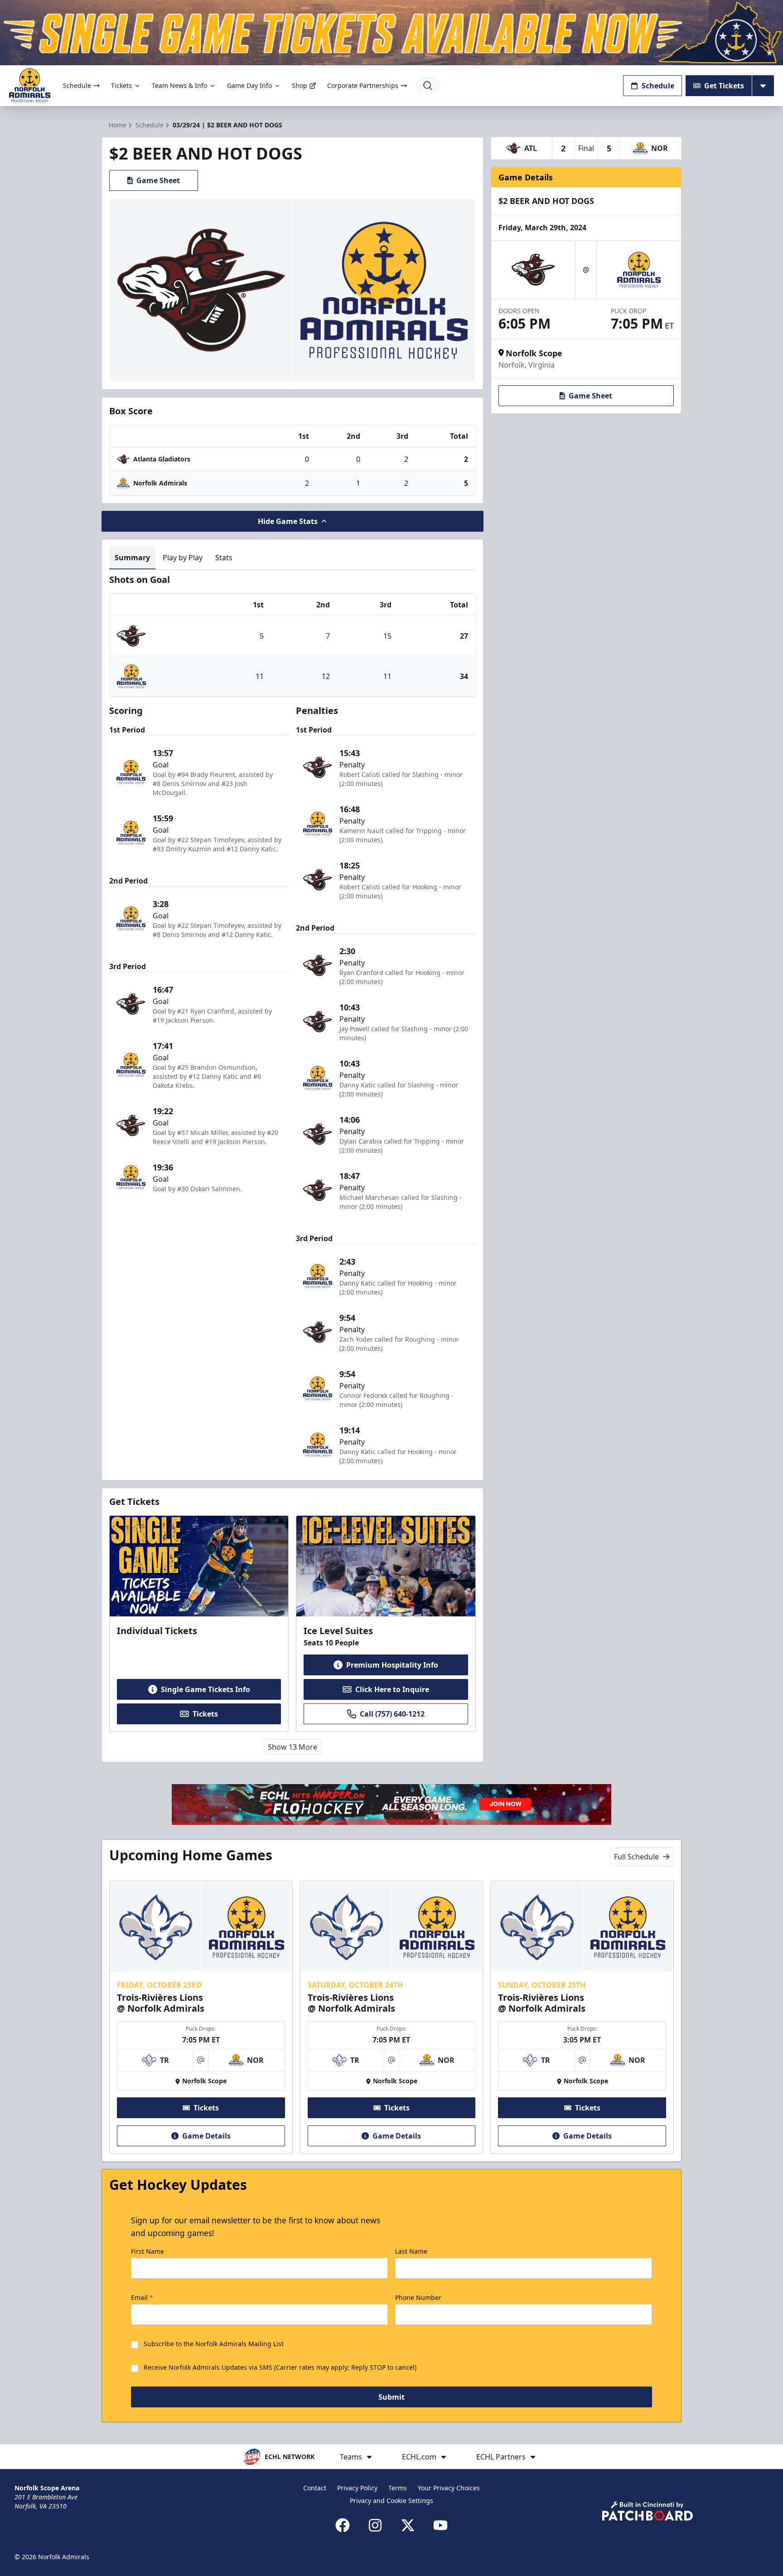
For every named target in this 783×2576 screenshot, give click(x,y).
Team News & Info (179, 85)
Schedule (77, 85)
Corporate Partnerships (363, 85)
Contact (315, 2488)
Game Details (206, 2136)
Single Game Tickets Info (205, 1689)
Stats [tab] (224, 558)
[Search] (428, 86)
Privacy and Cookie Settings (391, 2501)
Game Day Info (249, 85)
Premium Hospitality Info (392, 1665)
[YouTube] (440, 2525)
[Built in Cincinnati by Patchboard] (648, 2511)
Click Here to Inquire (392, 1689)
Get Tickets (724, 86)
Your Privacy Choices (449, 2488)
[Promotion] (391, 33)
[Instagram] (375, 2525)
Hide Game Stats (288, 521)
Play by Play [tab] (183, 558)
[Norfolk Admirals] (30, 85)
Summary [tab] (132, 558)
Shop (300, 85)
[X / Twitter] (408, 2525)
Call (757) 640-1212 (392, 1714)
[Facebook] (343, 2525)
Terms (398, 2488)
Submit (391, 2397)
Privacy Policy (357, 2488)
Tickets (121, 85)
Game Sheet (158, 180)
